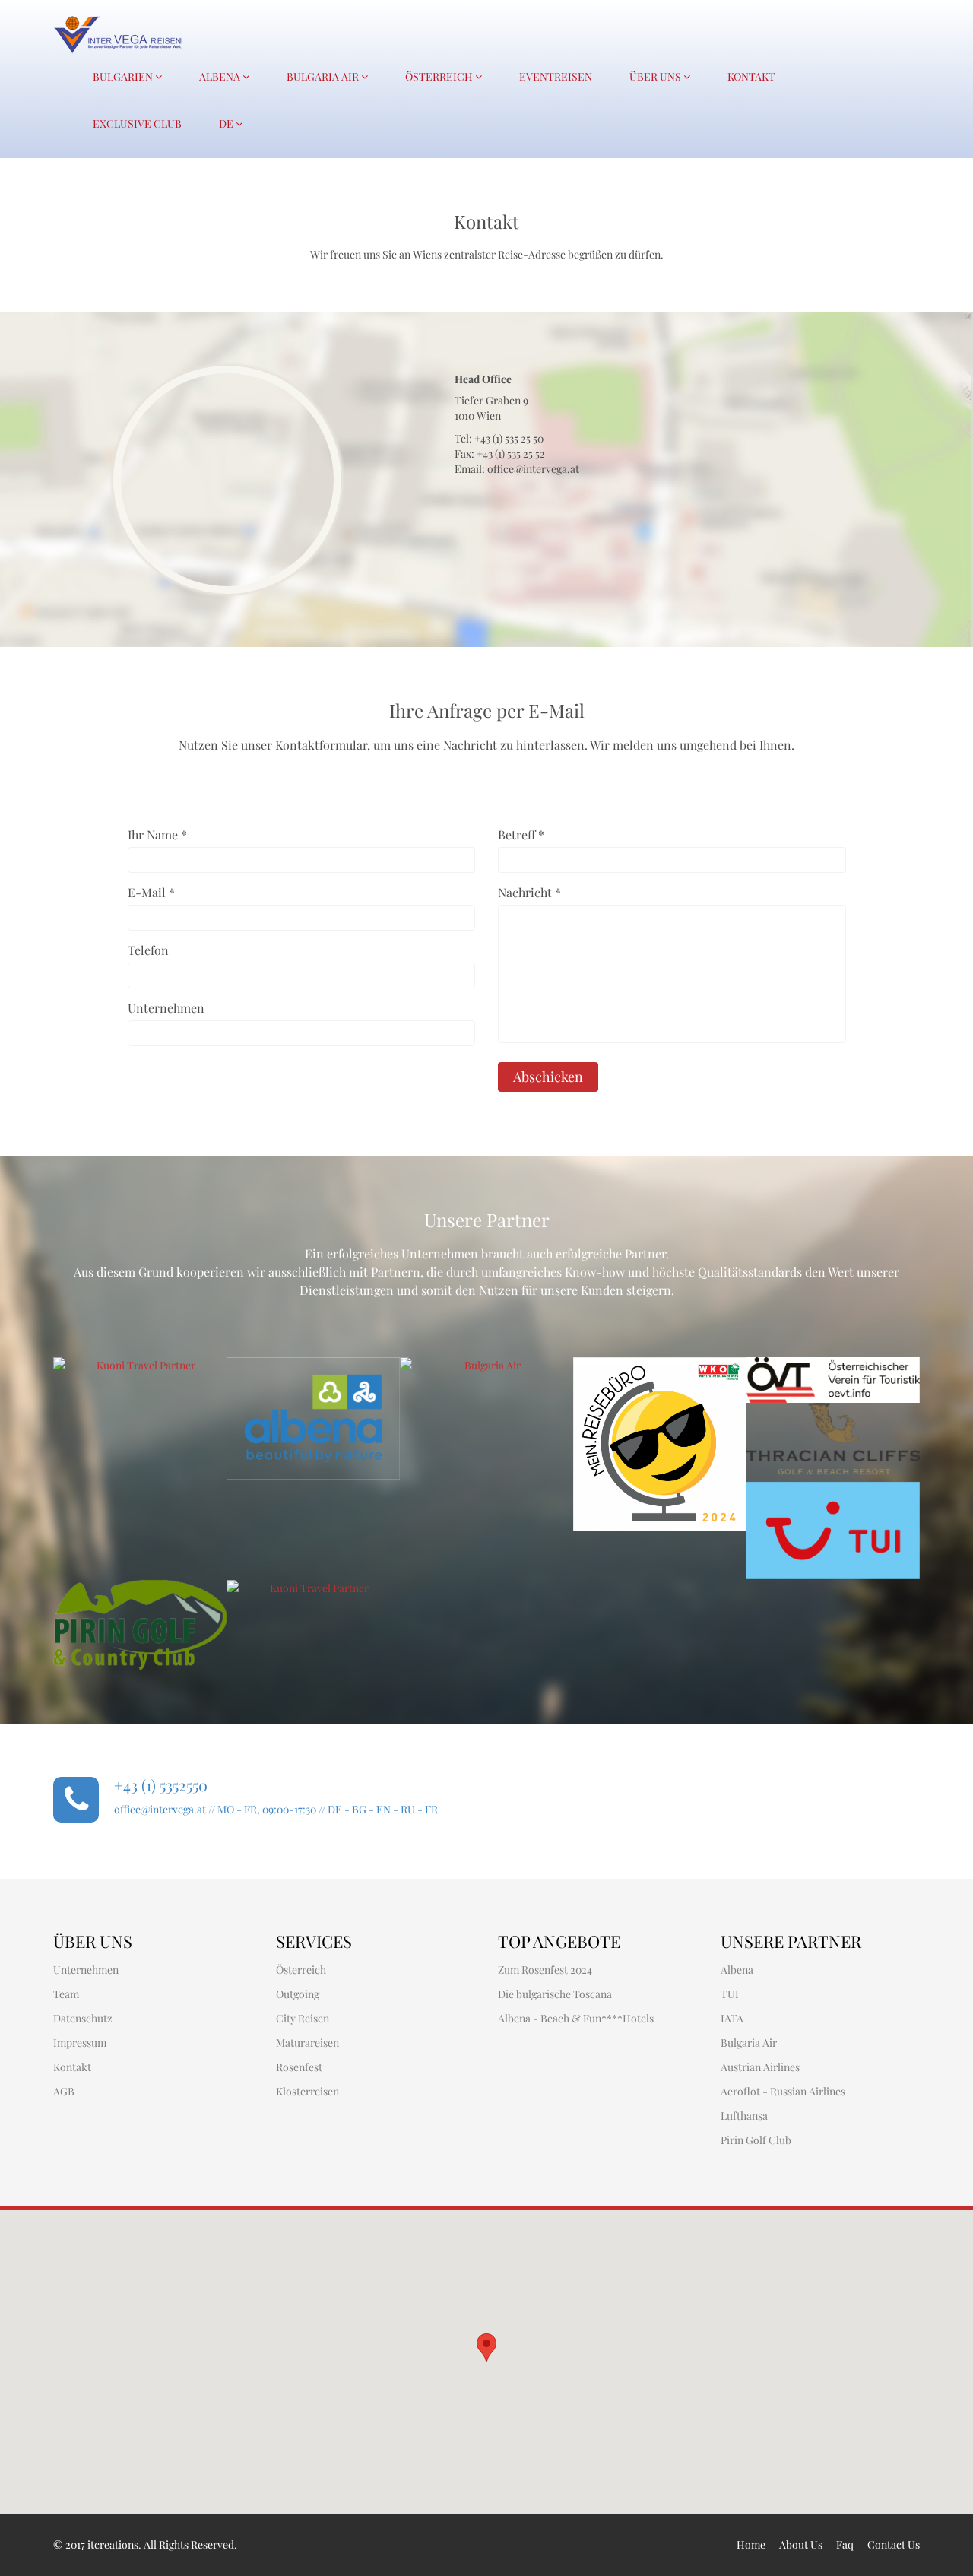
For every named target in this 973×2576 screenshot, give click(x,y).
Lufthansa (744, 2116)
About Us (801, 2544)
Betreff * (521, 834)
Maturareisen (307, 2043)
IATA (732, 2018)
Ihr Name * (157, 834)
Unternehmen (166, 1008)
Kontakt (751, 76)
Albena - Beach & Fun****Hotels (576, 2018)
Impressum (80, 2043)
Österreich (440, 76)
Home (751, 2544)
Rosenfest (299, 2067)
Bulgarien (124, 76)
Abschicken (548, 1077)
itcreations (113, 2544)
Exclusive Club (137, 124)
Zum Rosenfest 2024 (545, 1970)
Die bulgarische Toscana (555, 1994)
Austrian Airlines (760, 2067)
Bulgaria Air (324, 76)
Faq (845, 2544)
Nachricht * (529, 892)
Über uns (656, 76)
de (227, 124)
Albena (221, 76)
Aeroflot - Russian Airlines (783, 2091)
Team (66, 1994)
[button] (486, 2348)
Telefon (148, 950)
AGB (64, 2091)
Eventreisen (556, 76)
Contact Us (894, 2544)
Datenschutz (83, 2018)
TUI (730, 1994)
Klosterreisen (307, 2091)
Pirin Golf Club (756, 2140)
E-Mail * (151, 892)
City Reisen (303, 2018)
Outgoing (298, 1994)
